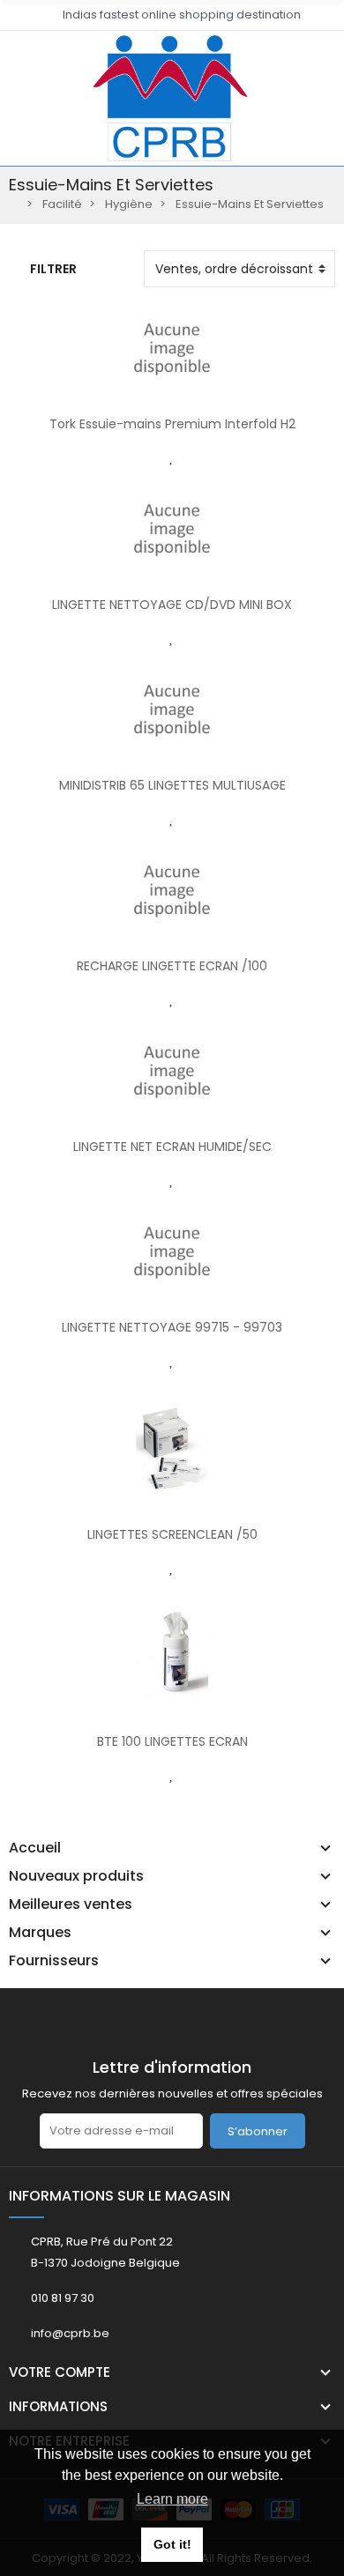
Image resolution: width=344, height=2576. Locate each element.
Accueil (35, 1848)
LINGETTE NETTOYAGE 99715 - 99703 (172, 1327)
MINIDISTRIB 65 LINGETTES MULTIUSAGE (172, 785)
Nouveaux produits (76, 1876)
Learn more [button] (172, 2499)
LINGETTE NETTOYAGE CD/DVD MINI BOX (172, 605)
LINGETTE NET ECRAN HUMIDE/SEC (172, 1147)
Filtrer (53, 269)
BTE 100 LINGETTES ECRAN (172, 1741)
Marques (40, 1933)
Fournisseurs (54, 1961)
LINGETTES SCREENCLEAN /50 (172, 1534)
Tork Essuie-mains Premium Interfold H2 (172, 424)
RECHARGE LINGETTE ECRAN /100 (172, 966)
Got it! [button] (172, 2544)
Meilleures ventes (71, 1904)
